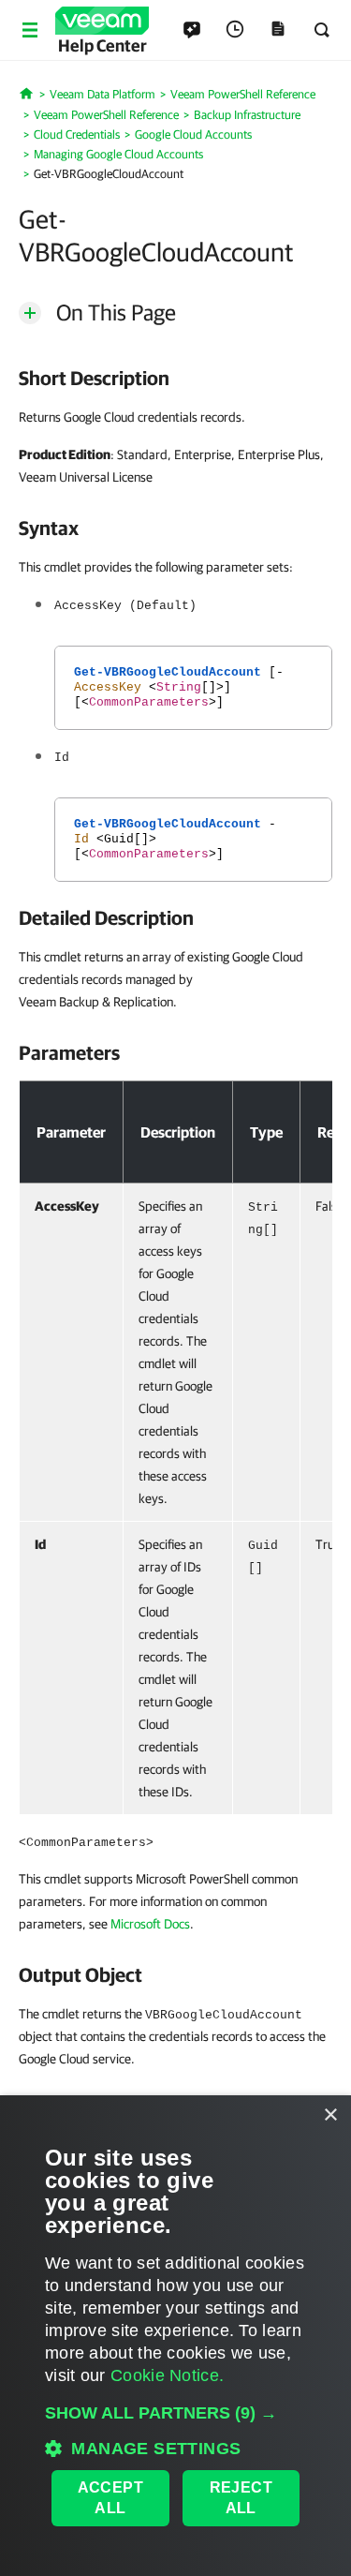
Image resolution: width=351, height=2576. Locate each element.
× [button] (330, 2115)
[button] (175, 2413)
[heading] (175, 378)
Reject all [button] (241, 2498)
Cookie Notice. (167, 2375)
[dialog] (175, 2336)
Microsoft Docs (150, 1924)
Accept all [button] (110, 2498)
